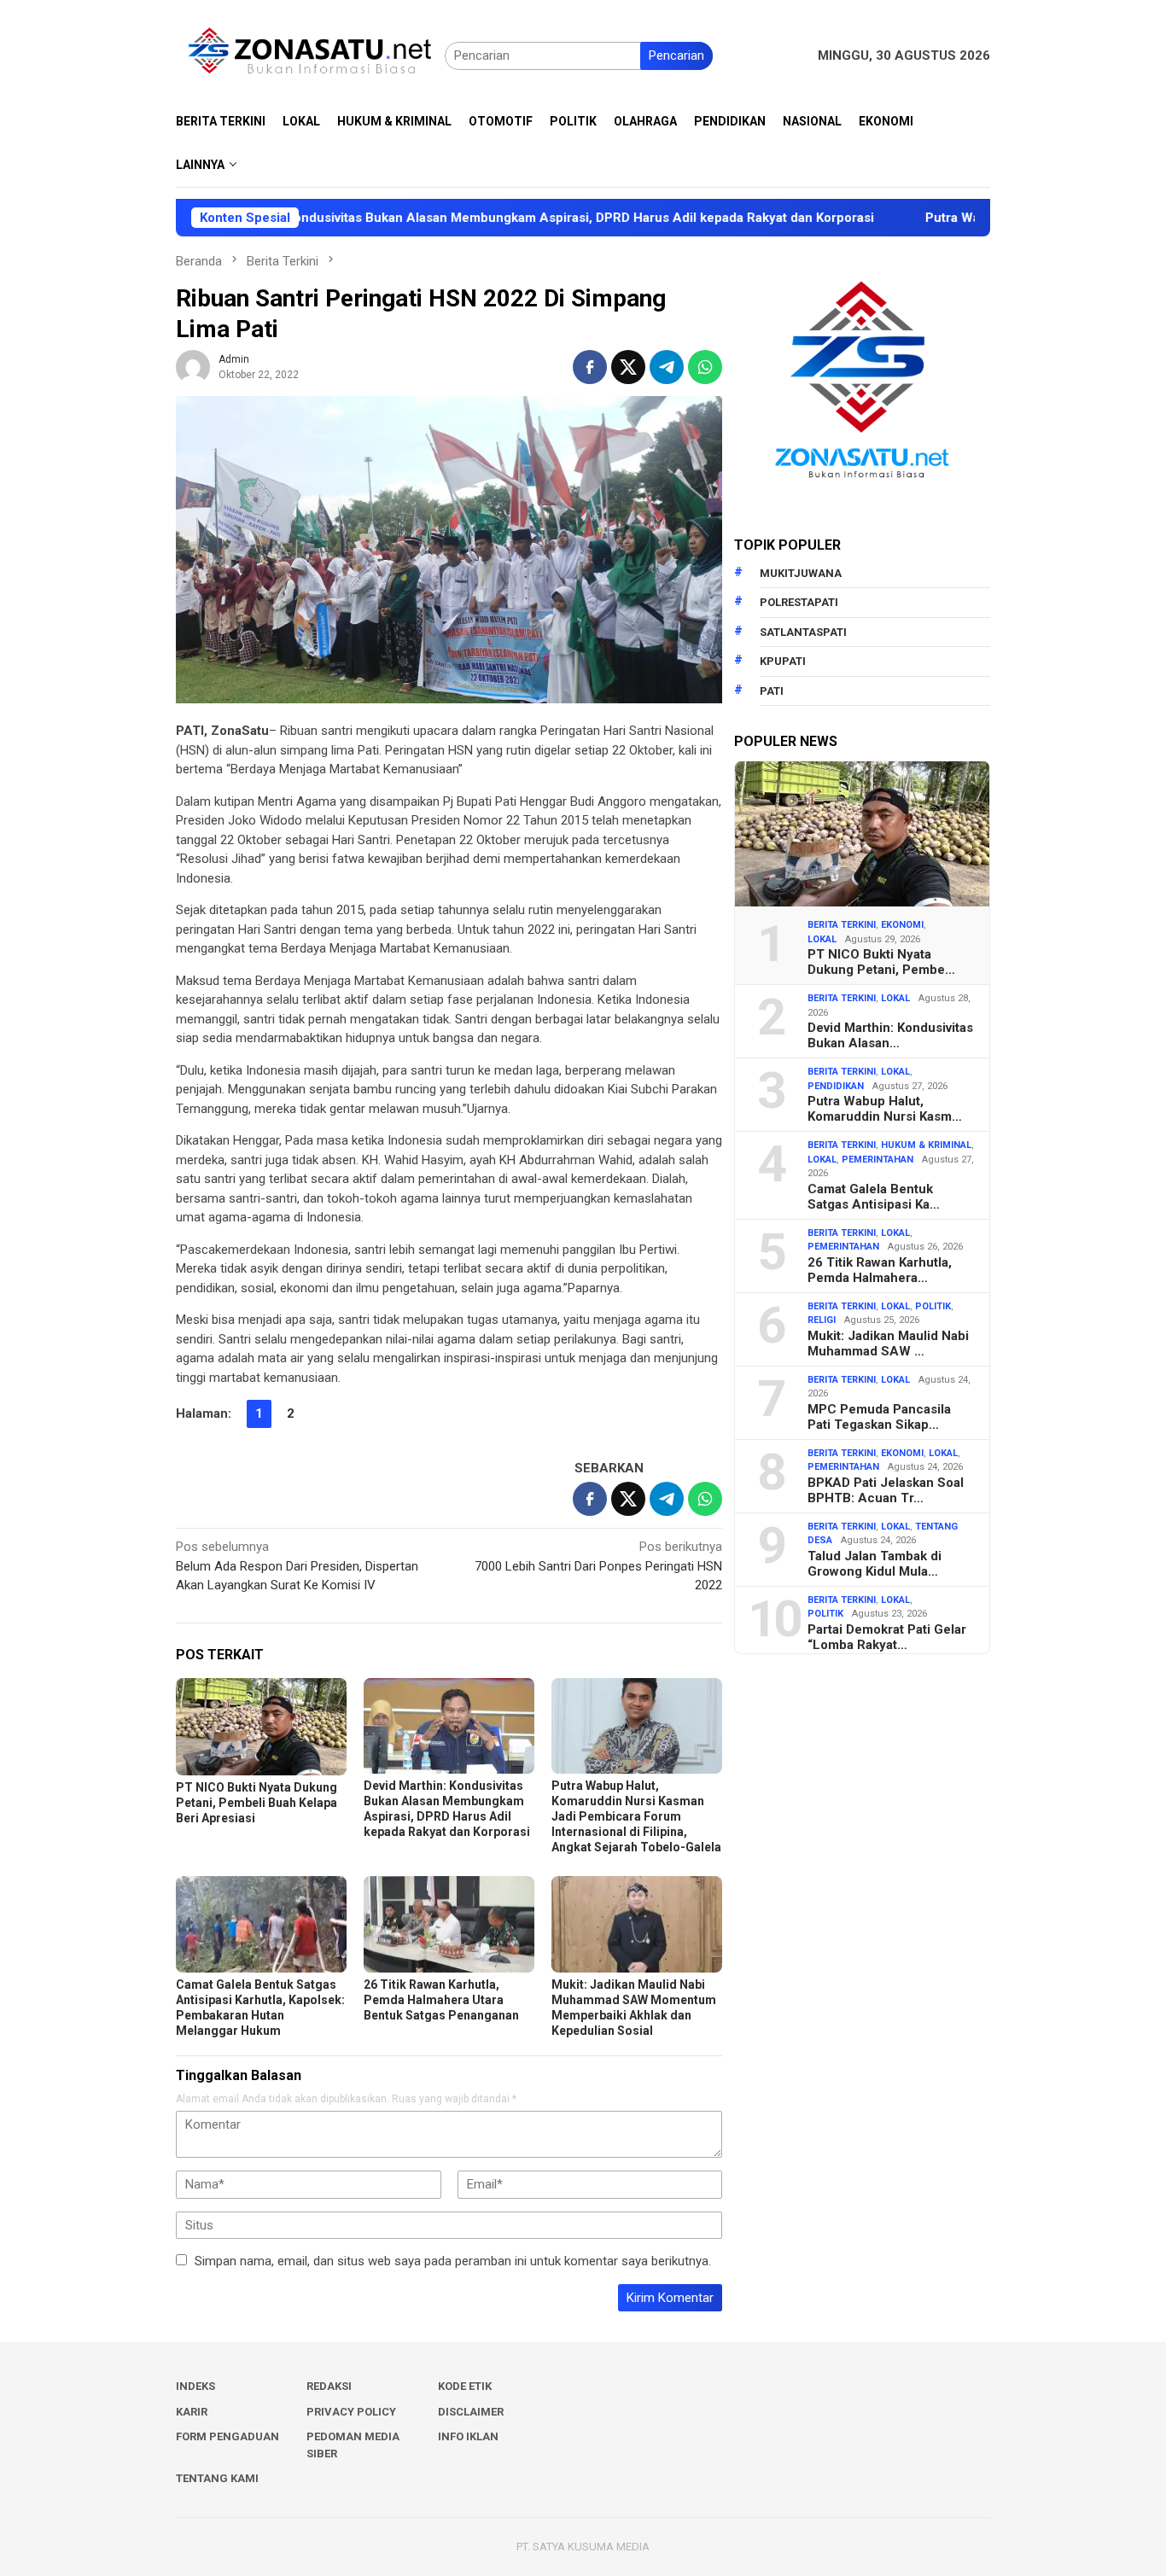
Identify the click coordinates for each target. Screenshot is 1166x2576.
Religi (822, 1320)
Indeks (195, 2386)
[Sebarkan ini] (590, 367)
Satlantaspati (803, 632)
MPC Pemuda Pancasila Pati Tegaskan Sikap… (879, 1417)
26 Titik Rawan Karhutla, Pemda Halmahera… (880, 1270)
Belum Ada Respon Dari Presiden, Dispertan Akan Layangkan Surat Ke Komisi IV (297, 1566)
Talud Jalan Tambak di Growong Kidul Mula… (874, 1564)
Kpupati (783, 661)
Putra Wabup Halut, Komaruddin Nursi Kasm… (885, 1109)
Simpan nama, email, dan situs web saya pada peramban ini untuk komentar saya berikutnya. (453, 2261)
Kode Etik (465, 2386)
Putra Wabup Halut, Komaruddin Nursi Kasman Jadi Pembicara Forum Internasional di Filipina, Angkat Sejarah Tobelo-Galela (636, 1816)
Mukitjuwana (801, 573)
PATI (772, 691)
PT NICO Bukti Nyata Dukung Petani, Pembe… (881, 962)
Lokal (822, 939)
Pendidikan (836, 1086)
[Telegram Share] (667, 367)
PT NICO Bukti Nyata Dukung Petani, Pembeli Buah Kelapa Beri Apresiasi (257, 1803)
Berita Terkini (842, 925)
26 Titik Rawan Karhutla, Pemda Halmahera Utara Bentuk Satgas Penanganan (441, 2000)
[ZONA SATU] (310, 55)
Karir (192, 2412)
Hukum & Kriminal (926, 1145)
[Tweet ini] (628, 367)
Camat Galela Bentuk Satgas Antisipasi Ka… (874, 1197)
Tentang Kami (217, 2478)
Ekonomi (902, 925)
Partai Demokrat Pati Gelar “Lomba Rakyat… (887, 1637)
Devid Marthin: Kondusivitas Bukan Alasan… (890, 1035)
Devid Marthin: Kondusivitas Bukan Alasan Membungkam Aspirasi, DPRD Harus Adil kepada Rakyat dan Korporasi (445, 218)
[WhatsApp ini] (705, 367)
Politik (933, 1306)
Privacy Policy (351, 2412)
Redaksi (329, 2386)
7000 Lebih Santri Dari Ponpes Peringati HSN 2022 (598, 1566)
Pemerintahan (877, 1160)
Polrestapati (799, 602)
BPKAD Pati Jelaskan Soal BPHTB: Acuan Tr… (886, 1490)
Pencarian (676, 55)
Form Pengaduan (227, 2436)
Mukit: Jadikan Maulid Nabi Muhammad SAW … (888, 1343)
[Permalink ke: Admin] (193, 366)
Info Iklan (468, 2436)
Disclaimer (471, 2412)
